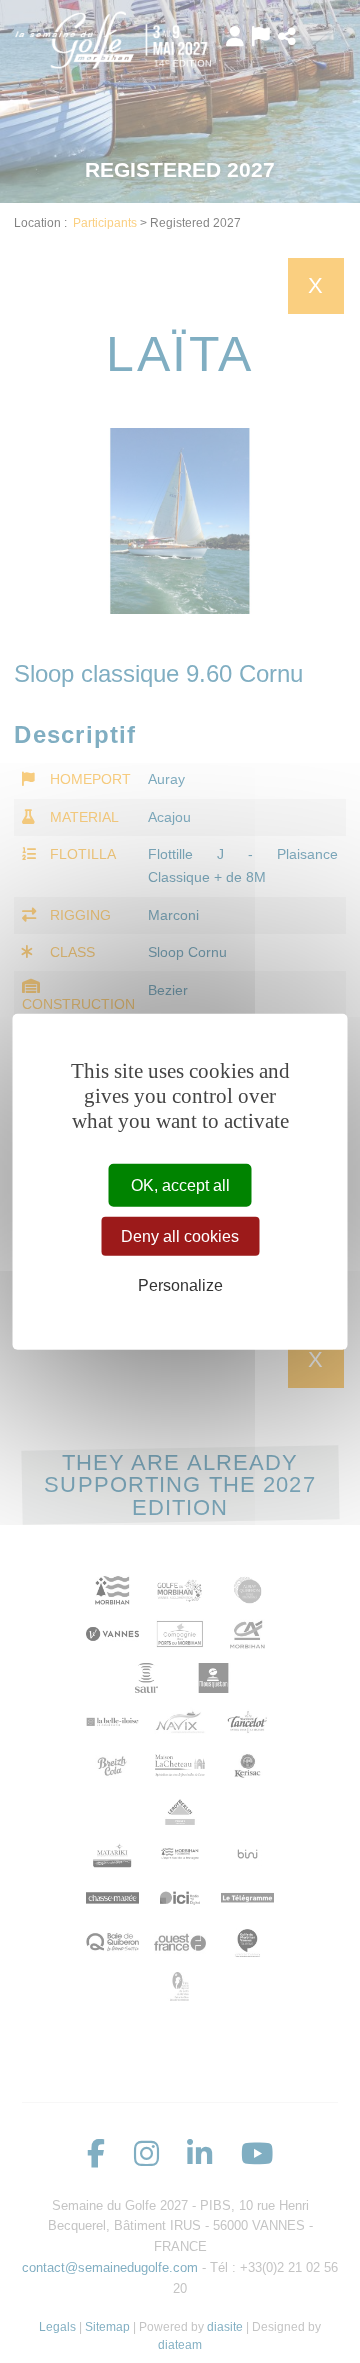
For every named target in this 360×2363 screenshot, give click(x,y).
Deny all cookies (180, 1235)
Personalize (180, 1285)
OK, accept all (180, 1184)
